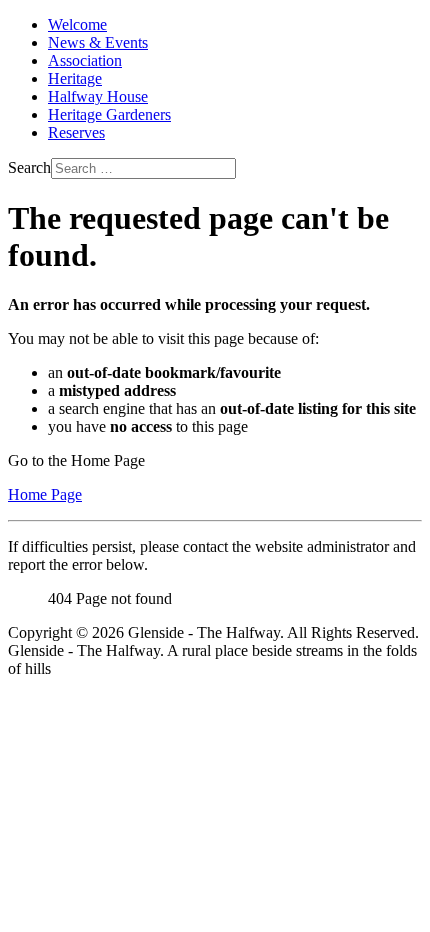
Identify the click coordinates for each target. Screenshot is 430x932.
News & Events (98, 42)
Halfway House (98, 96)
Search (29, 167)
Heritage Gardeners (109, 114)
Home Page (45, 494)
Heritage (75, 78)
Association (85, 60)
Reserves (76, 132)
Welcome (77, 24)
